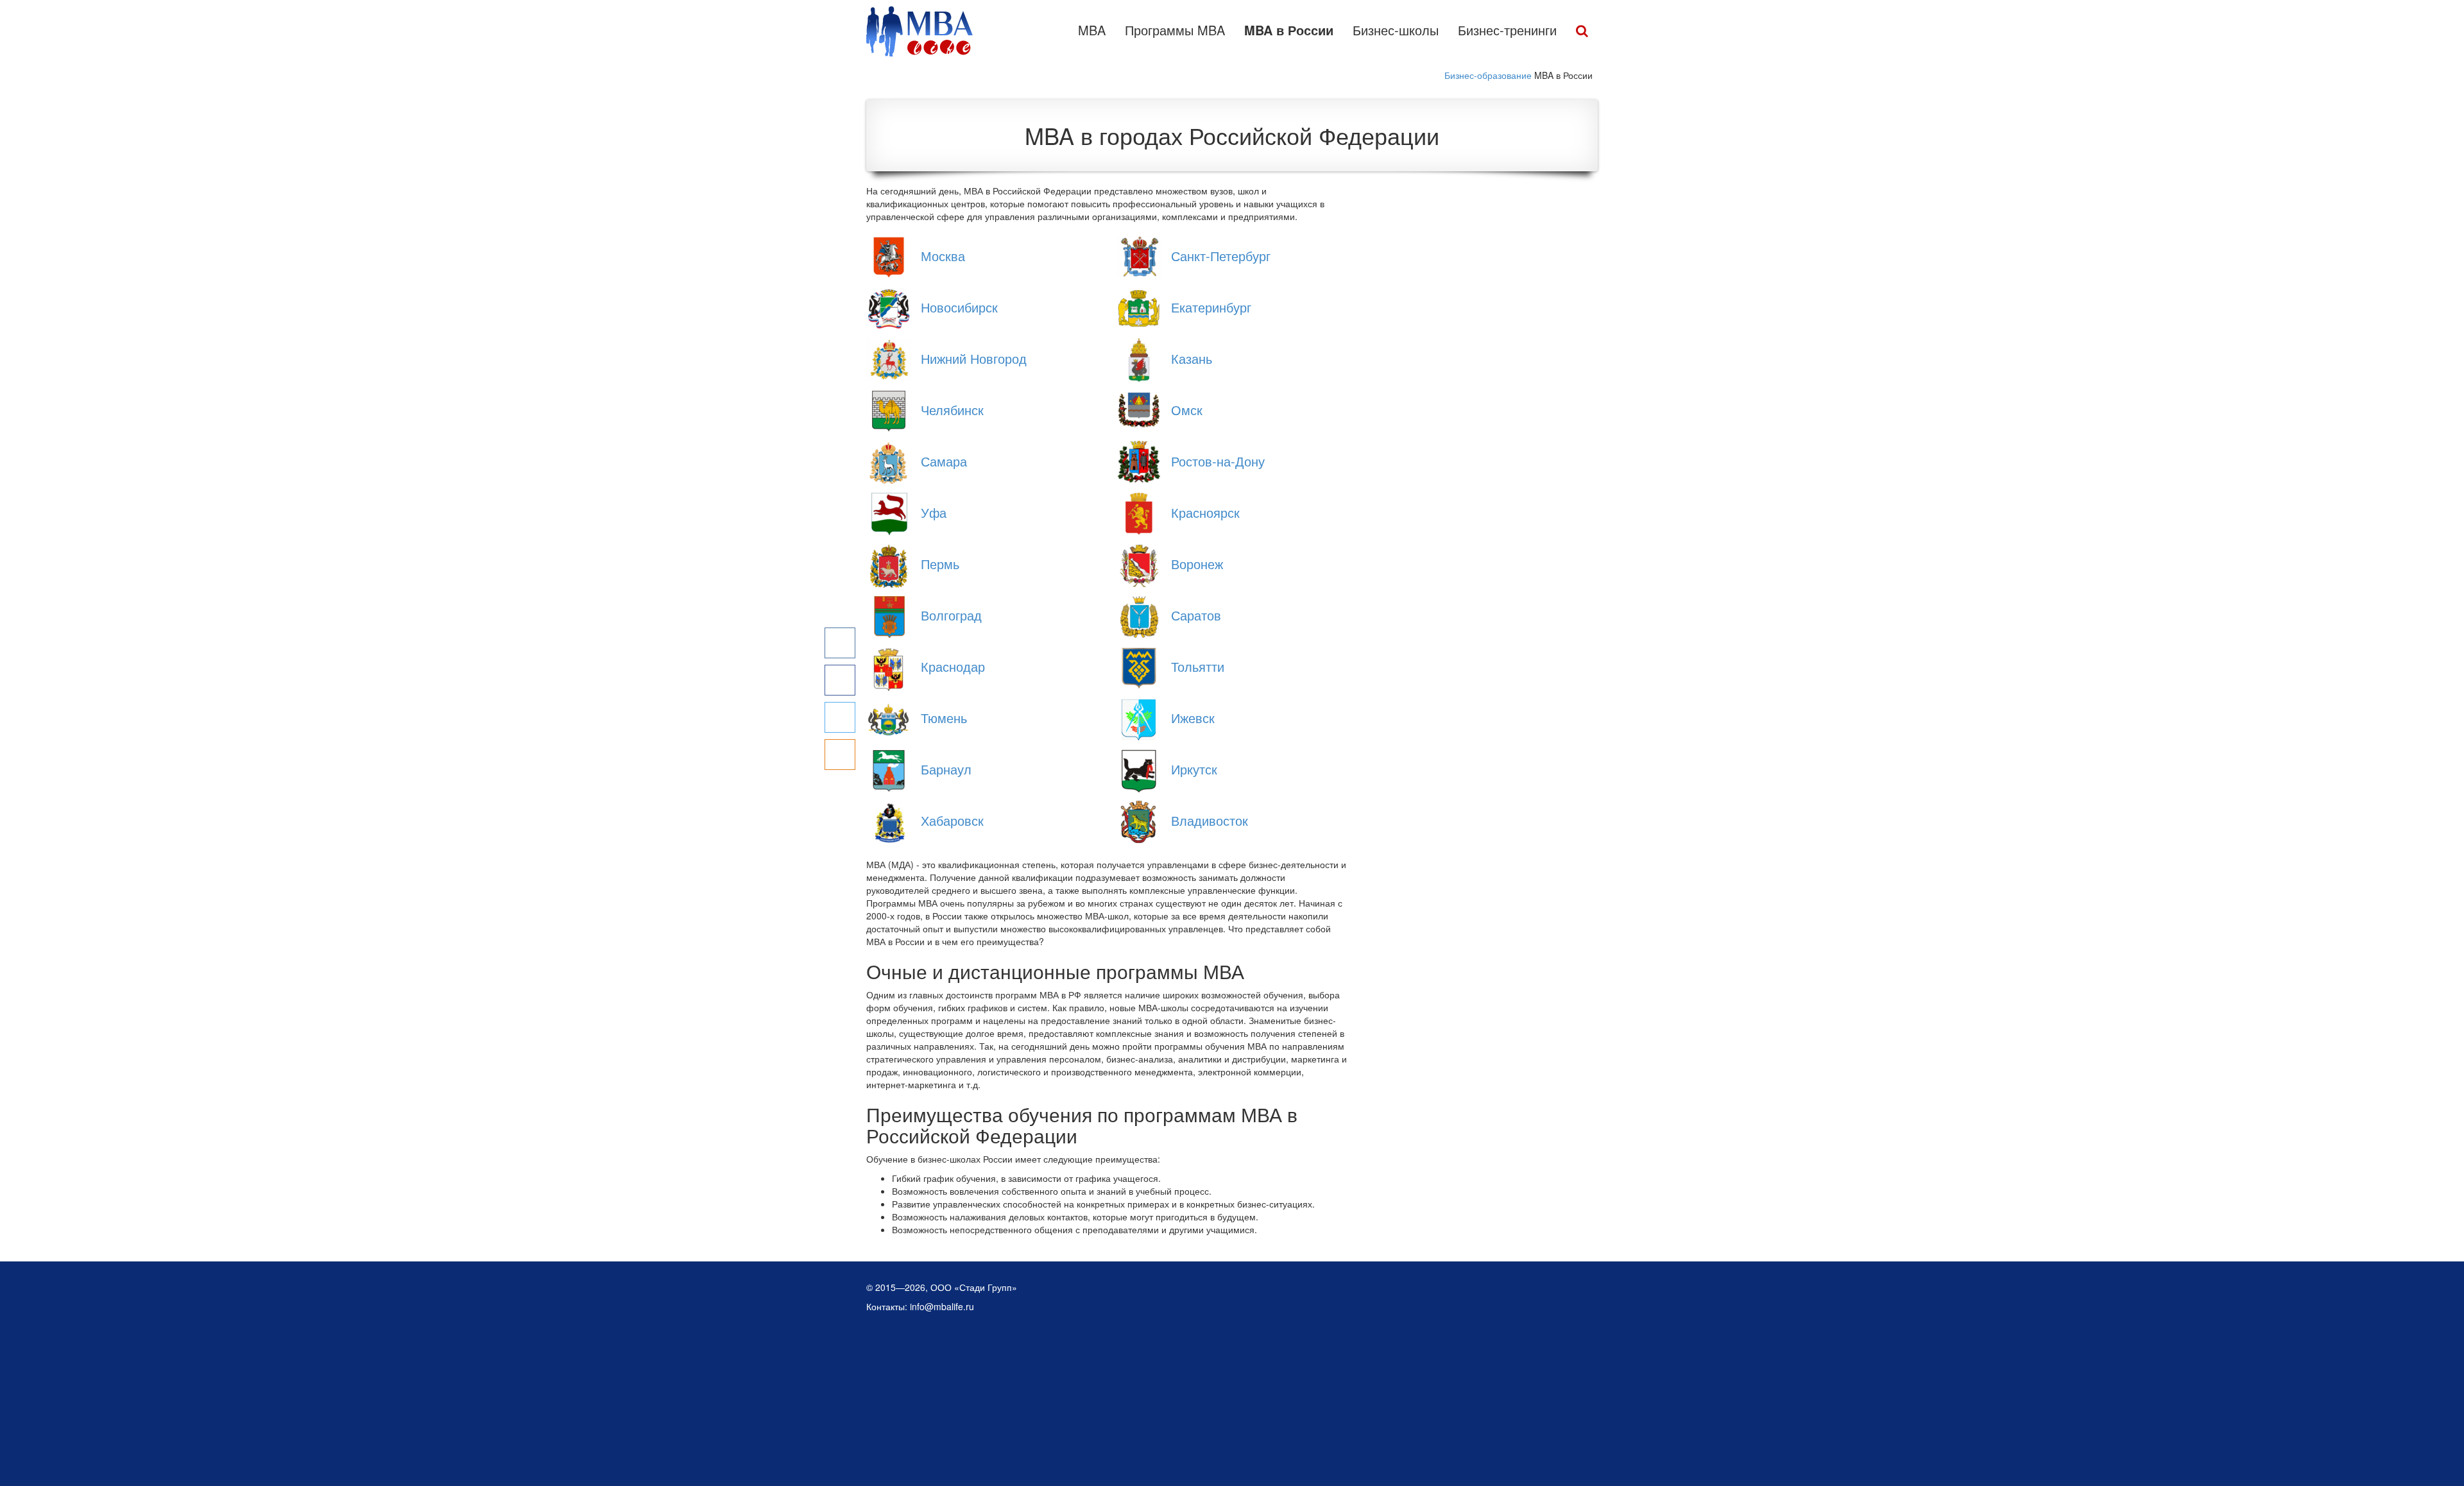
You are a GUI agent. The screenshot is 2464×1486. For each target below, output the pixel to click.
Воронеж (1197, 564)
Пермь (940, 564)
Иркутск (1194, 769)
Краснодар (953, 666)
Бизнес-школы (1396, 30)
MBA (1092, 30)
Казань (1192, 358)
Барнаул (946, 769)
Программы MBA (1175, 30)
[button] (1582, 31)
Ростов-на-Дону (1218, 461)
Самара (944, 461)
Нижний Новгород (974, 358)
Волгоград (951, 615)
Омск (1187, 410)
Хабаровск (952, 820)
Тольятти (1198, 666)
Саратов (1196, 615)
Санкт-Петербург (1221, 256)
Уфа (934, 512)
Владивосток (1210, 820)
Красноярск (1205, 512)
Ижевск (1193, 718)
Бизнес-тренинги (1507, 30)
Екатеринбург (1211, 307)
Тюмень (944, 718)
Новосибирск (959, 307)
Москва (943, 256)
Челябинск (952, 410)
